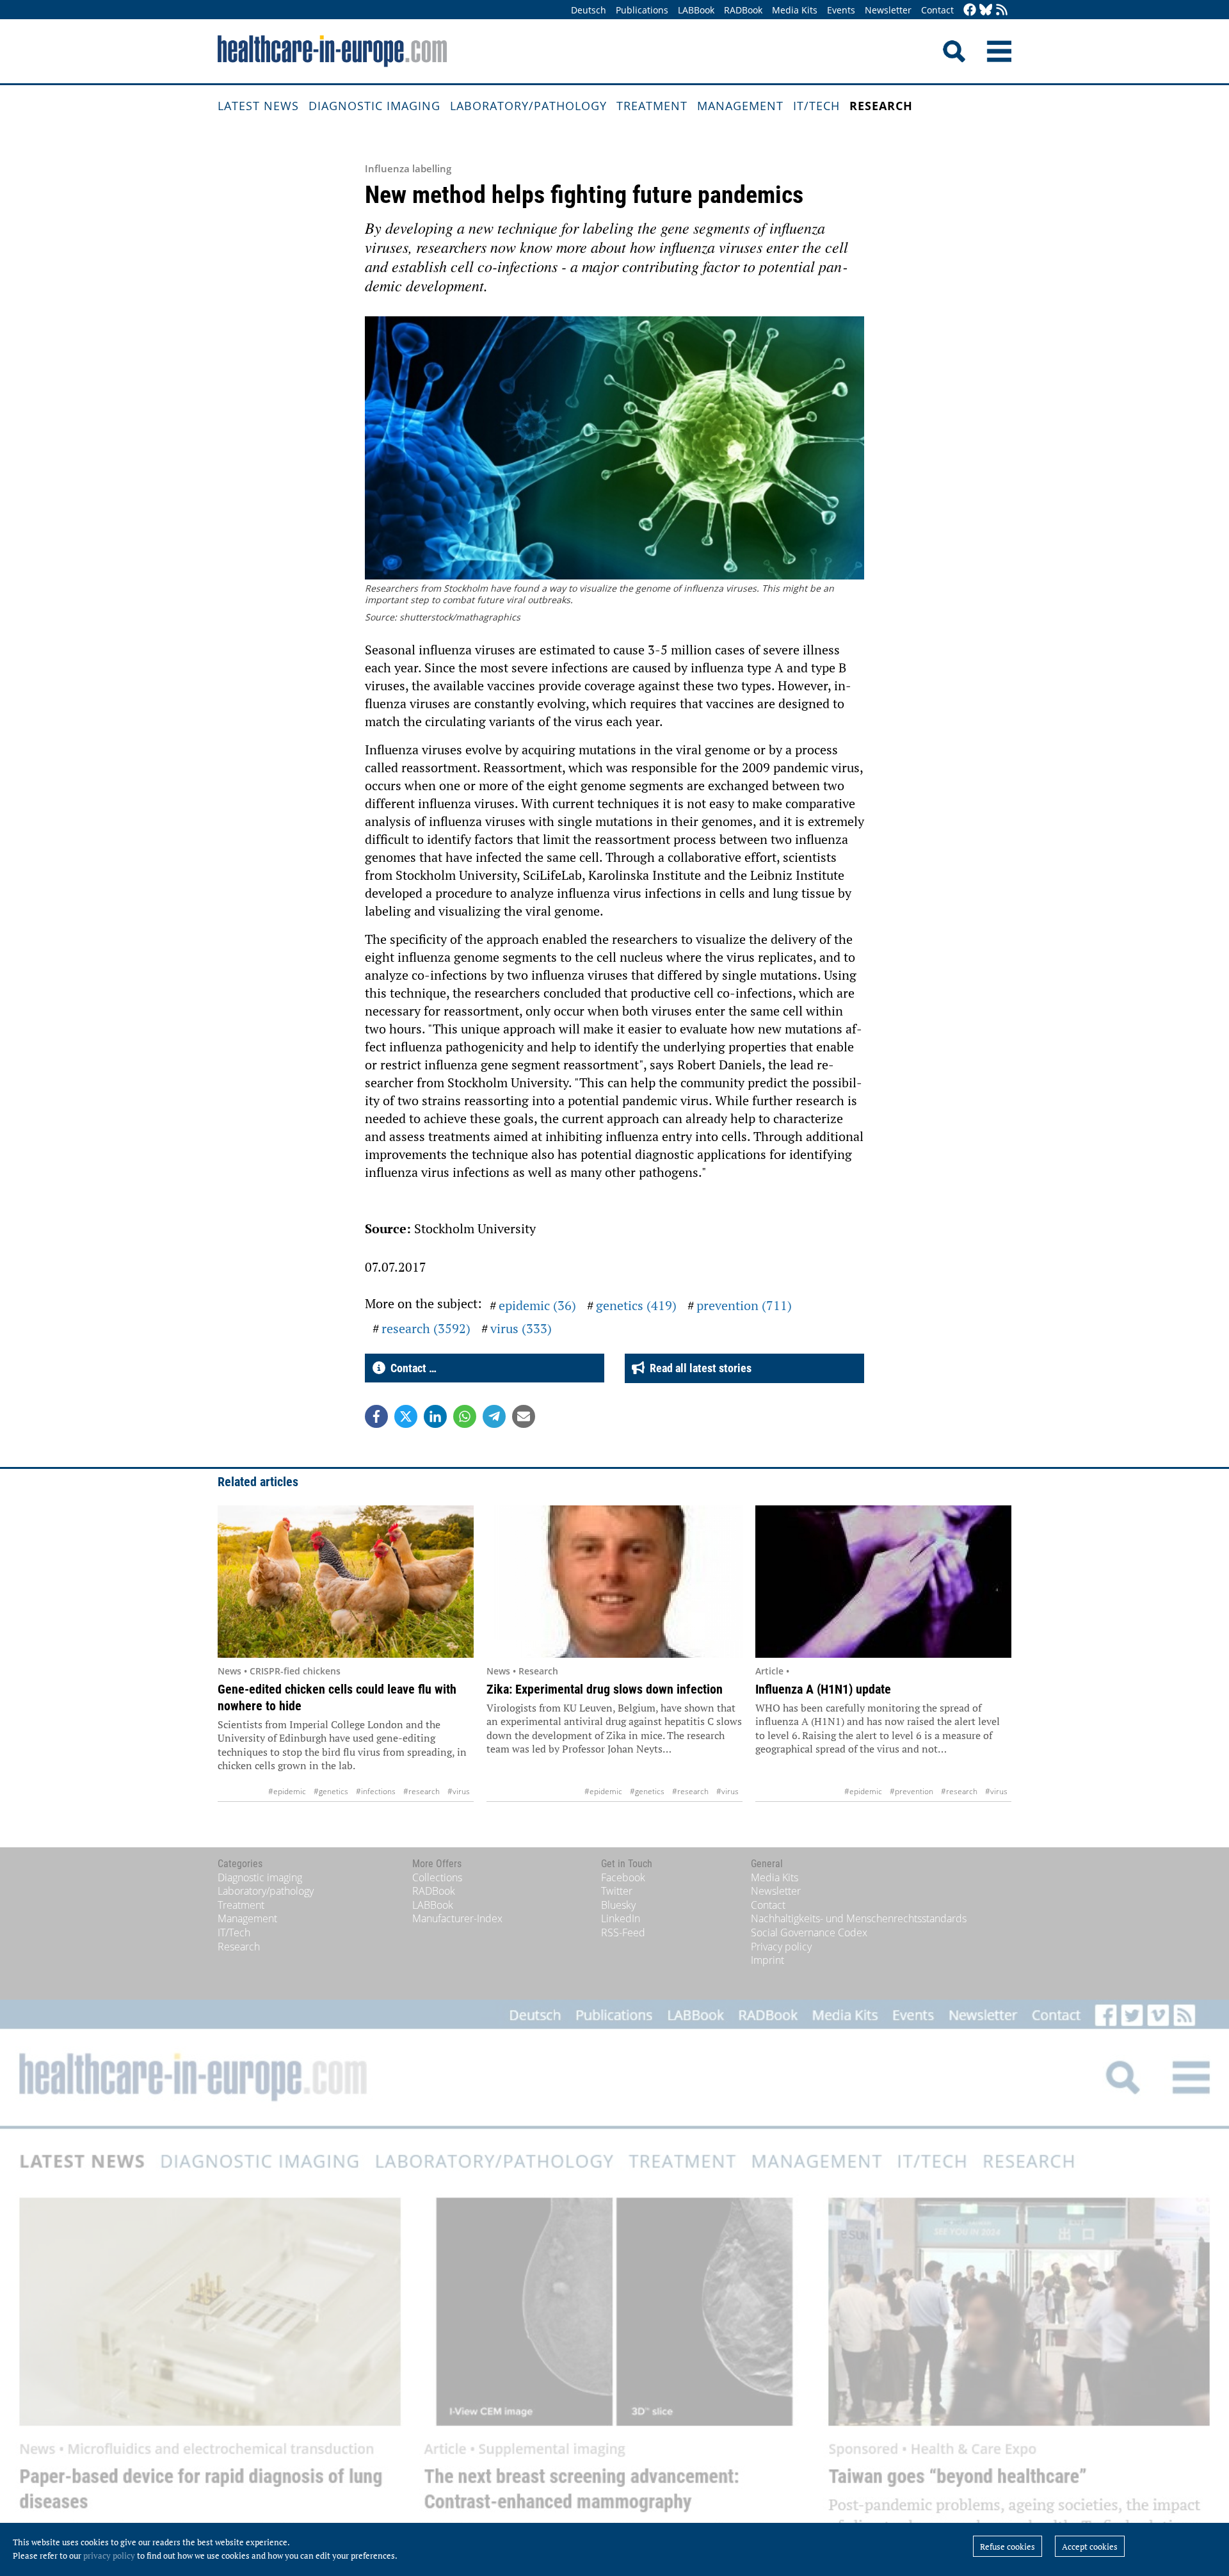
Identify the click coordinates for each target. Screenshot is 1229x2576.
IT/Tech (816, 106)
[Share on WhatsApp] (465, 1416)
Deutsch (589, 10)
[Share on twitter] (406, 1416)
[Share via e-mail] (524, 1416)
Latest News (258, 106)
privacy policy (109, 2556)
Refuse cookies (1008, 2547)
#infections (376, 1791)
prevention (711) (744, 1305)
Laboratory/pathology (528, 106)
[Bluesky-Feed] (986, 11)
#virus (459, 1791)
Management (740, 106)
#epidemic (287, 1791)
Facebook (623, 1877)
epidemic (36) (537, 1305)
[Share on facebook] (376, 1416)
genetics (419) (636, 1305)
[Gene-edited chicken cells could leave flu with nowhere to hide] (346, 1582)
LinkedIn (621, 1918)
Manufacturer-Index (457, 1918)
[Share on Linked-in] (435, 1416)
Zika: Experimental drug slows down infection (605, 1689)
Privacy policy (781, 1947)
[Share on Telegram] (494, 1416)
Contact (937, 10)
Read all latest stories (698, 1368)
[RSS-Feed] (1002, 11)
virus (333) (521, 1328)
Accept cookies (1090, 2547)
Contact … (411, 1368)
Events (841, 10)
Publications (642, 10)
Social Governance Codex (809, 1932)
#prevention (912, 1791)
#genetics (331, 1791)
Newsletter (888, 10)
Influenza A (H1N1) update (823, 1689)
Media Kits (795, 10)
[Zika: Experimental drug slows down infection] (614, 1582)
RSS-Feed (623, 1932)
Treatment (652, 106)
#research (422, 1791)
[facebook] (970, 11)
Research (881, 106)
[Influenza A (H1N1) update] (883, 1582)
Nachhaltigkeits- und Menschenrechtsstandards (859, 1918)
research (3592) (426, 1328)
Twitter (617, 1891)
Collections (437, 1877)
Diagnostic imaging (374, 106)
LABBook (696, 10)
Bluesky (618, 1905)
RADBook (743, 10)
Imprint (767, 1960)
